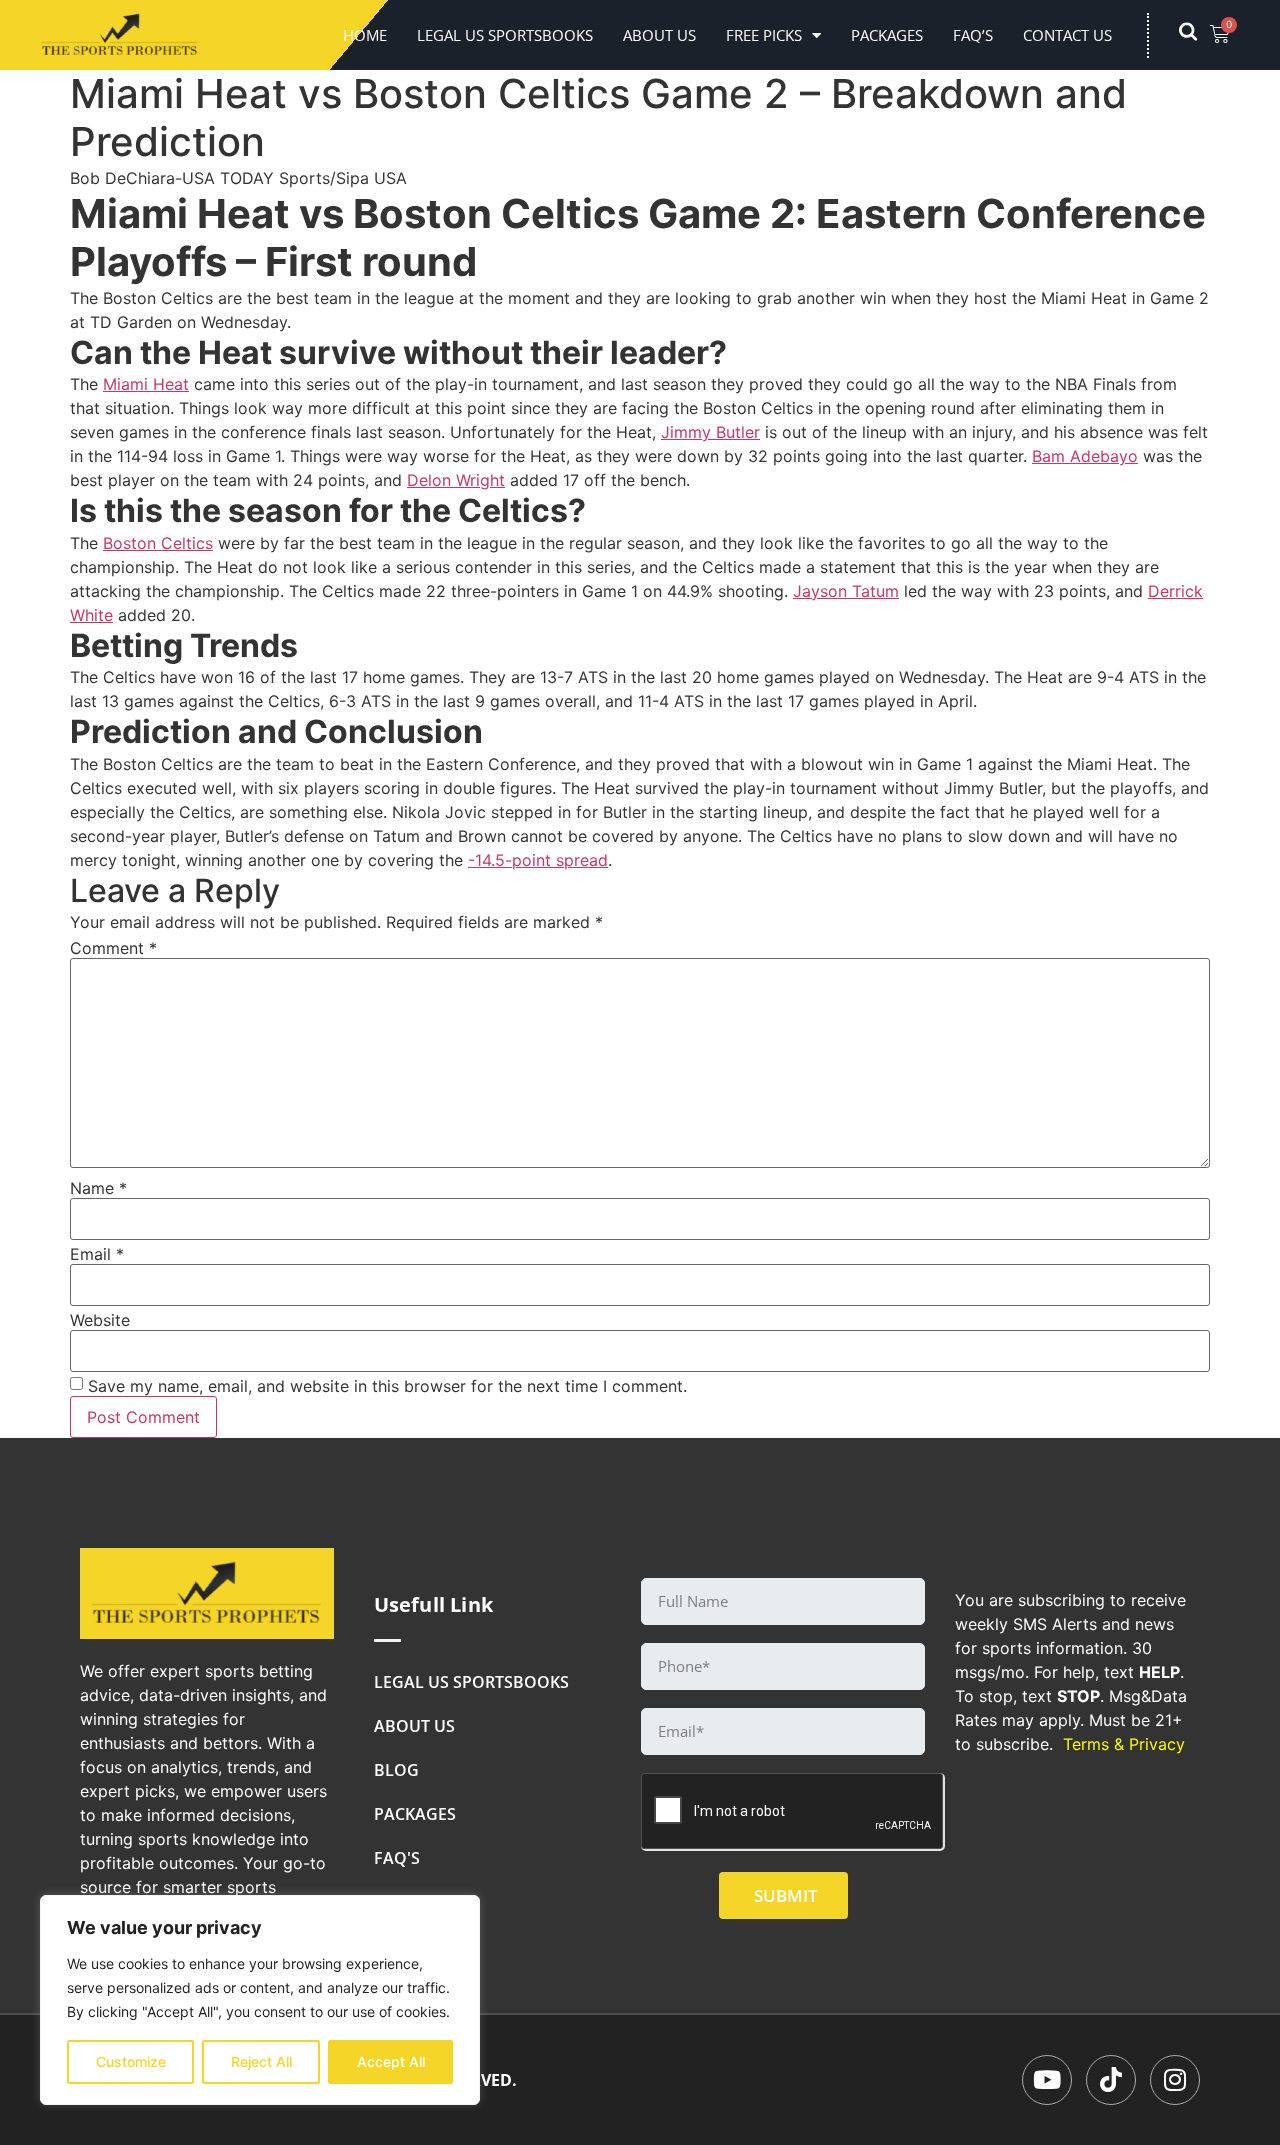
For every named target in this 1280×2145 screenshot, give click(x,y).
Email (97, 1254)
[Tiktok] (1111, 2080)
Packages (887, 35)
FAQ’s (973, 35)
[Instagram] (1175, 2080)
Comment (113, 948)
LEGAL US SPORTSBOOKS (505, 35)
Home (365, 35)
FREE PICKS (764, 35)
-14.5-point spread (538, 860)
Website (100, 1320)
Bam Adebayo (1085, 456)
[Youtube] (1047, 2080)
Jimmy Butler (710, 432)
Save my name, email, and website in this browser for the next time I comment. (387, 1386)
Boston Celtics (158, 543)
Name (98, 1188)
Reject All (261, 2061)
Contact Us (1067, 35)
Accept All (391, 2061)
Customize (131, 2061)
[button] (1198, 35)
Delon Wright (456, 480)
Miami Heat (146, 384)
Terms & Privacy (1124, 1744)
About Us (659, 35)
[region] (260, 2000)
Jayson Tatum (846, 591)
